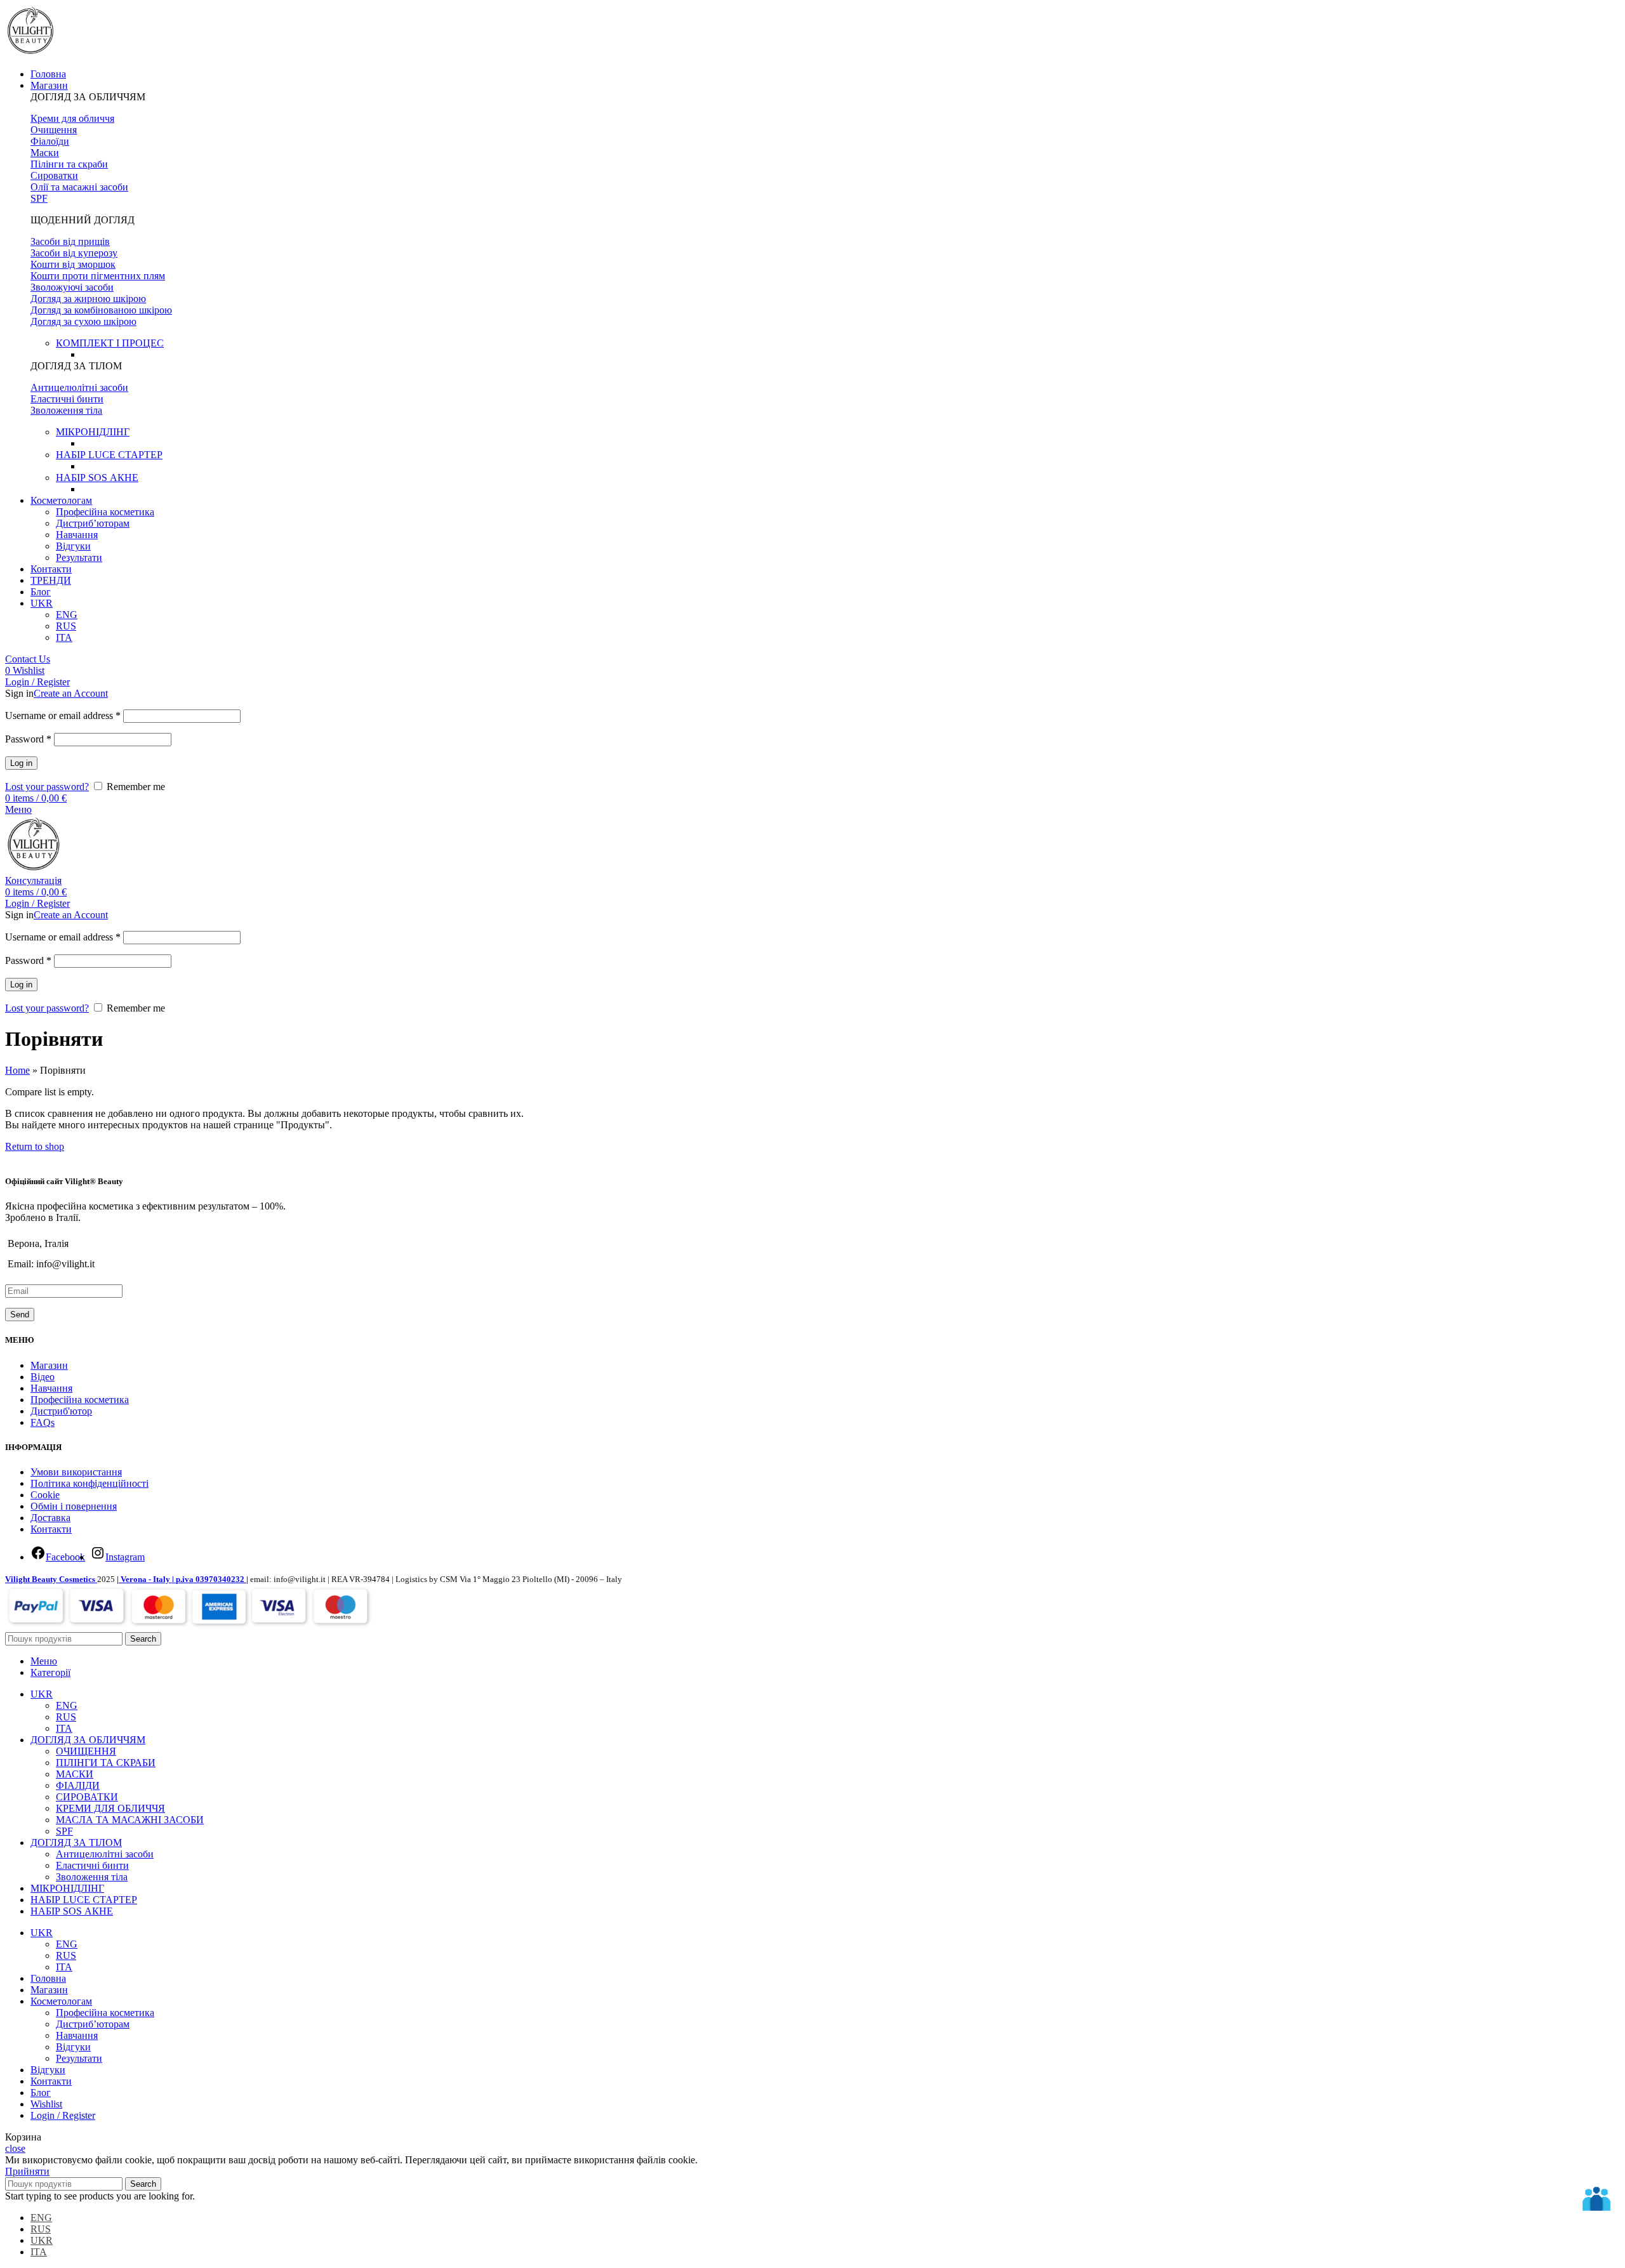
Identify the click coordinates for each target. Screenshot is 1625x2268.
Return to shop (35, 1146)
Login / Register (63, 2115)
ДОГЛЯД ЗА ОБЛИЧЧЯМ (88, 97)
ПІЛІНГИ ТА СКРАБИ (106, 1763)
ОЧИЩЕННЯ (86, 1751)
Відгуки (73, 546)
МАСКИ (75, 1774)
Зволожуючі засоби (72, 287)
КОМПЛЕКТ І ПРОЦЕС (110, 343)
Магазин (49, 1365)
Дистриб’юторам (93, 523)
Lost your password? (47, 787)
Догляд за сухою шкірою (83, 321)
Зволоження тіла (66, 410)
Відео (43, 1377)
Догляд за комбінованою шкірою (101, 310)
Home (17, 1070)
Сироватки (54, 175)
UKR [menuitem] (42, 2240)
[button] (825, 97)
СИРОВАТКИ (87, 1797)
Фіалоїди (50, 141)
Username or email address (63, 715)
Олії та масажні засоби (79, 187)
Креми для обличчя (72, 118)
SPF (39, 198)
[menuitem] (42, 603)
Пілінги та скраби (69, 164)
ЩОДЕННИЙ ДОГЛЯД (83, 220)
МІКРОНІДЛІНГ (93, 432)
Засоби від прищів (70, 241)
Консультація (33, 880)
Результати (79, 557)
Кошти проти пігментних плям (98, 276)
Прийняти (27, 2171)
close (15, 2148)
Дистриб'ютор (61, 1411)
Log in (21, 763)
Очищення (54, 130)
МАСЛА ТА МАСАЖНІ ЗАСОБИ (130, 1820)
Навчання (77, 535)
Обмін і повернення (74, 1506)
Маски (45, 153)
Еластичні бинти (67, 399)
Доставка (50, 1518)
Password (28, 739)
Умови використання (76, 1472)
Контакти (51, 1529)
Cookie (45, 1495)
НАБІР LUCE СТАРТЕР (109, 455)
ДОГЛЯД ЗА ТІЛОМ (76, 366)
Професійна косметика (105, 512)
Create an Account (71, 693)
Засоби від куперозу (74, 253)
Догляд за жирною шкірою (88, 299)
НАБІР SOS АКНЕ (97, 478)
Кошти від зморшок (73, 264)
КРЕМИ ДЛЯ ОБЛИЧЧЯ (110, 1808)
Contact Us (28, 659)
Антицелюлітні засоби (79, 387)
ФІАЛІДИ (78, 1785)
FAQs (43, 1422)
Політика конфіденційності (90, 1483)
